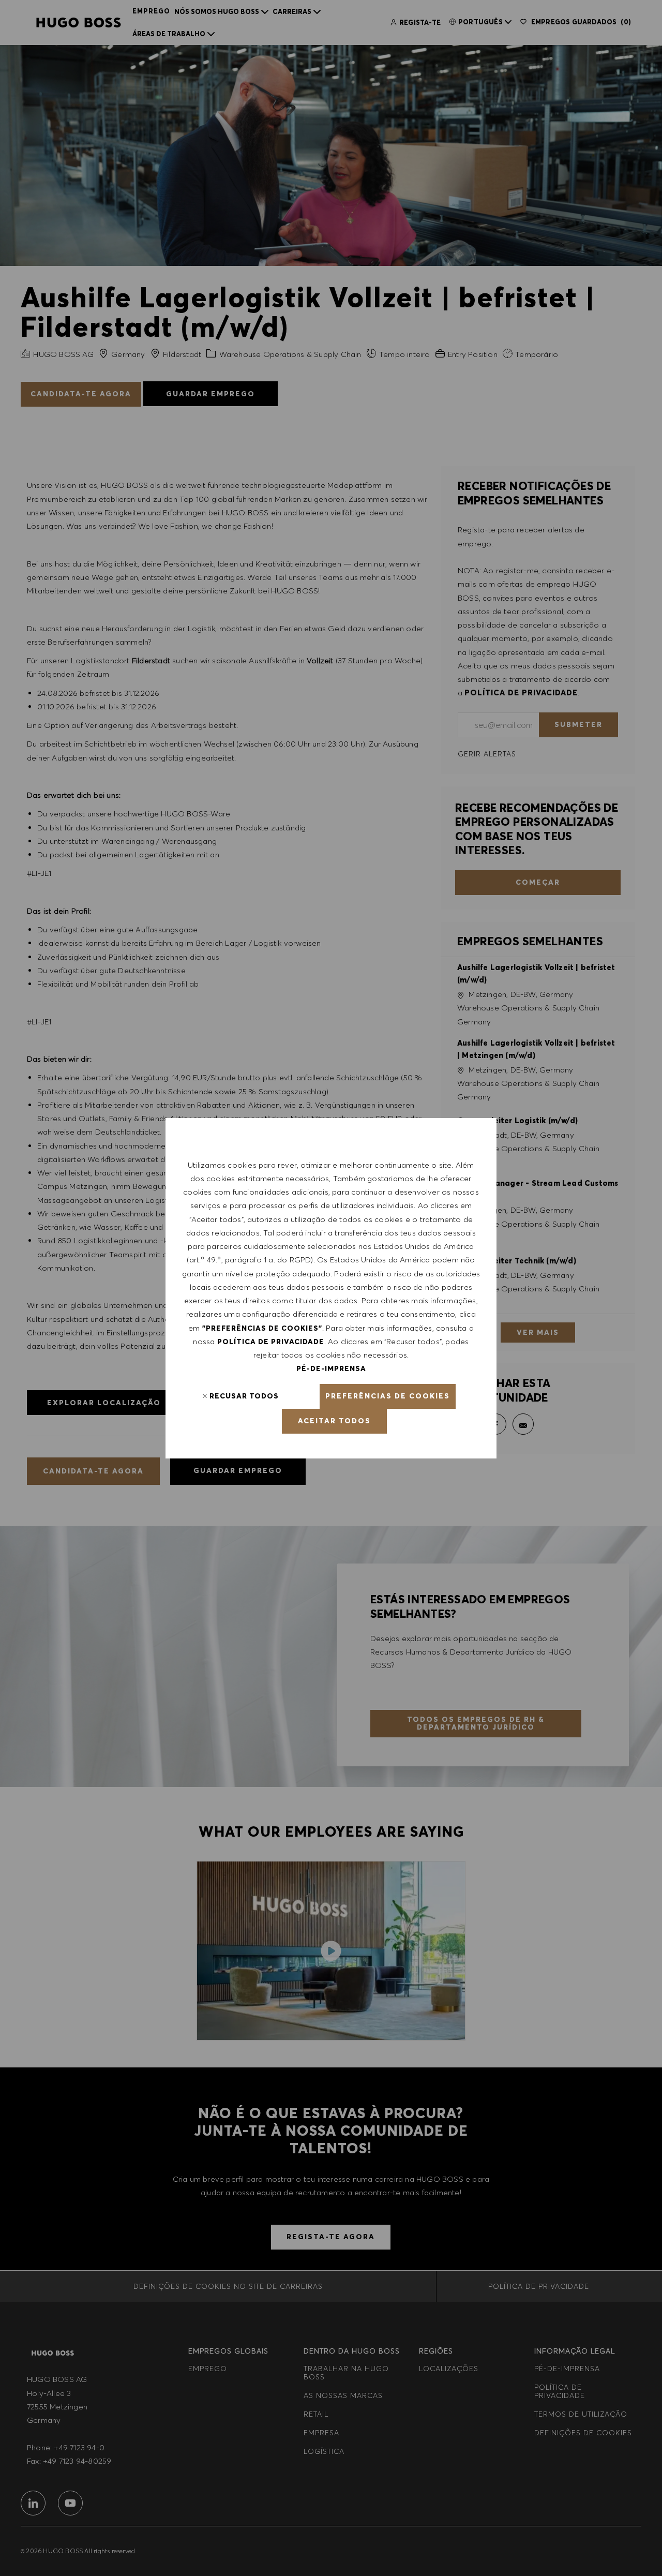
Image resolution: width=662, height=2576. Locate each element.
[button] (388, 1396)
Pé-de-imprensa (331, 1368)
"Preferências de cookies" (262, 1328)
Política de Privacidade (271, 1342)
